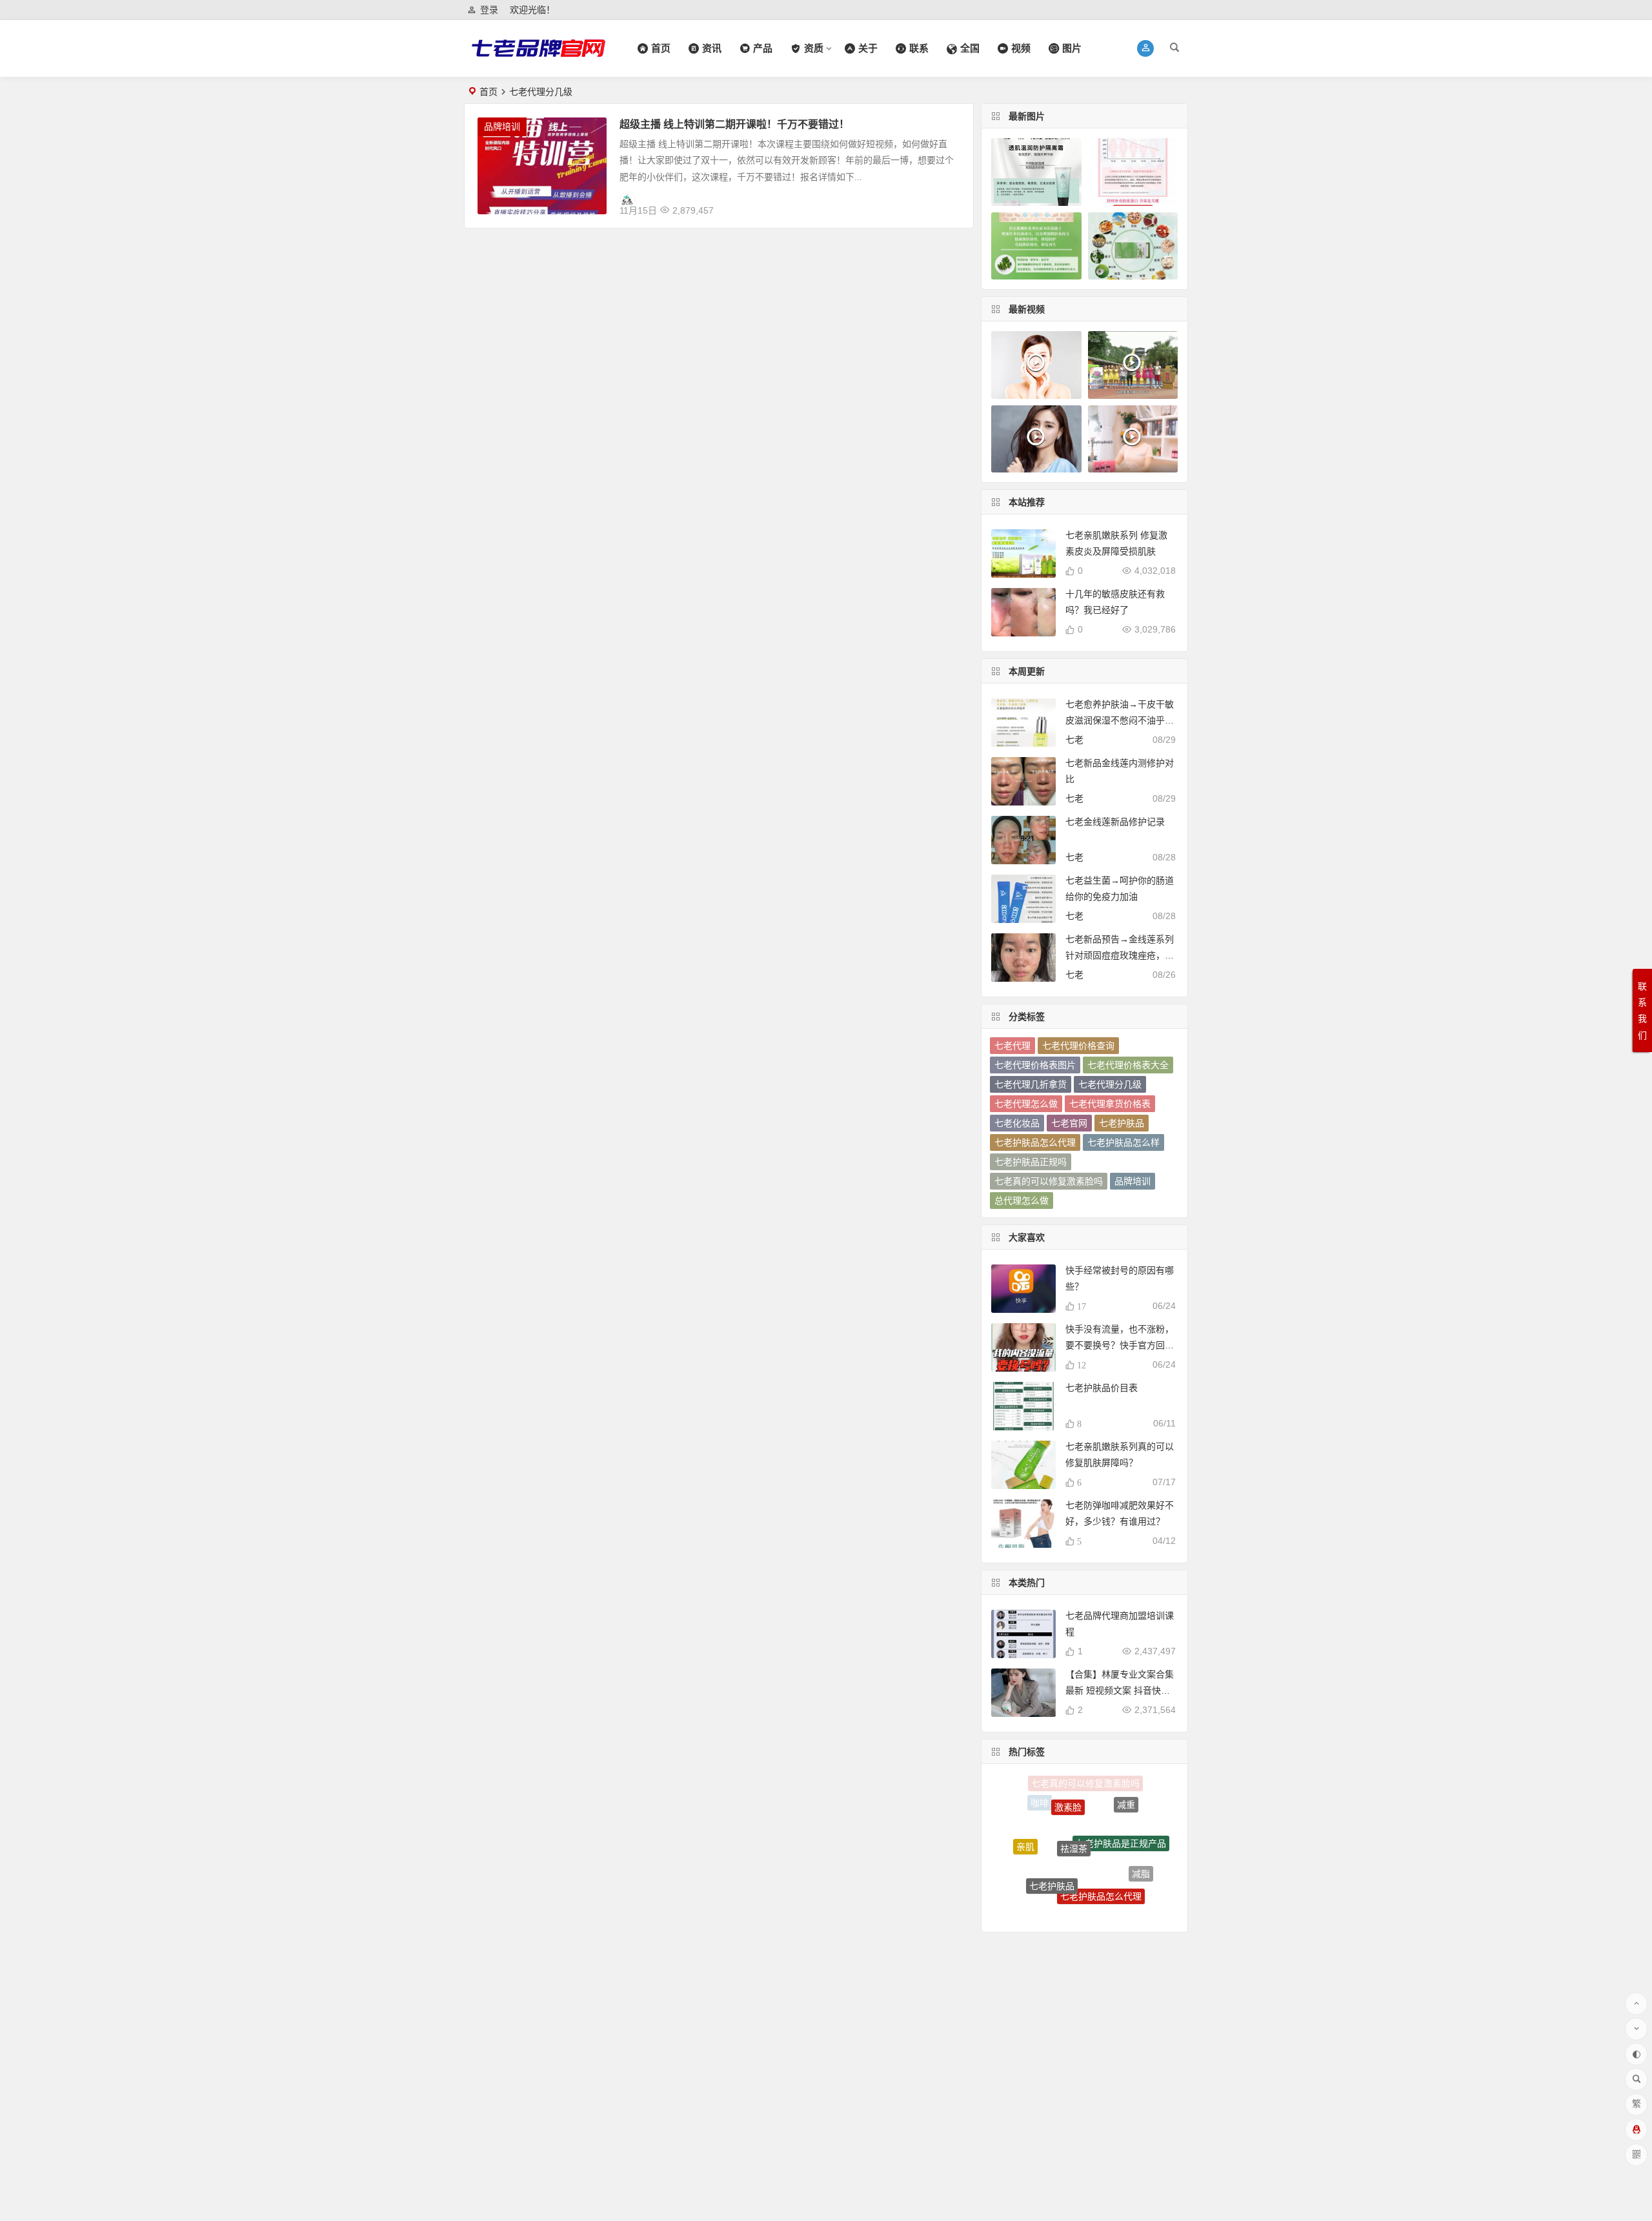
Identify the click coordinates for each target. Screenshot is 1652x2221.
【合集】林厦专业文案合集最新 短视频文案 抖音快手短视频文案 (1120, 1690)
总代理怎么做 (1022, 1201)
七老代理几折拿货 (1031, 1084)
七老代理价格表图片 (1035, 1065)
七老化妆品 (1017, 1123)
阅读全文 (948, 205)
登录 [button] (489, 10)
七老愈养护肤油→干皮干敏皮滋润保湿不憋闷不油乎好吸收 (1120, 720)
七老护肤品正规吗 (1031, 1162)
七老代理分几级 (1110, 1084)
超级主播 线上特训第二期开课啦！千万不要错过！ (734, 124)
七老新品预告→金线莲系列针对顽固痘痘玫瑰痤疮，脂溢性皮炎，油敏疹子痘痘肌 (1120, 955)
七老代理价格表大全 (1128, 1065)
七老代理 (1012, 1046)
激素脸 (1068, 1786)
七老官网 (1069, 1123)
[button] (1146, 48)
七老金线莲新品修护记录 (1115, 822)
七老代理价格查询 (1078, 1046)
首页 (489, 92)
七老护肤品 (1122, 1123)
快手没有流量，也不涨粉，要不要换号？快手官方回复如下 (1120, 1345)
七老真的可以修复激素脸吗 (1049, 1181)
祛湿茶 (1074, 1801)
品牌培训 (502, 127)
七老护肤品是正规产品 (1121, 1806)
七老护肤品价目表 (1102, 1388)
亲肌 (1025, 1829)
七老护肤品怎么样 (1123, 1142)
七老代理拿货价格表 (1110, 1104)
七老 (1074, 740)
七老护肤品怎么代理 (1035, 1142)
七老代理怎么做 (1026, 1104)
